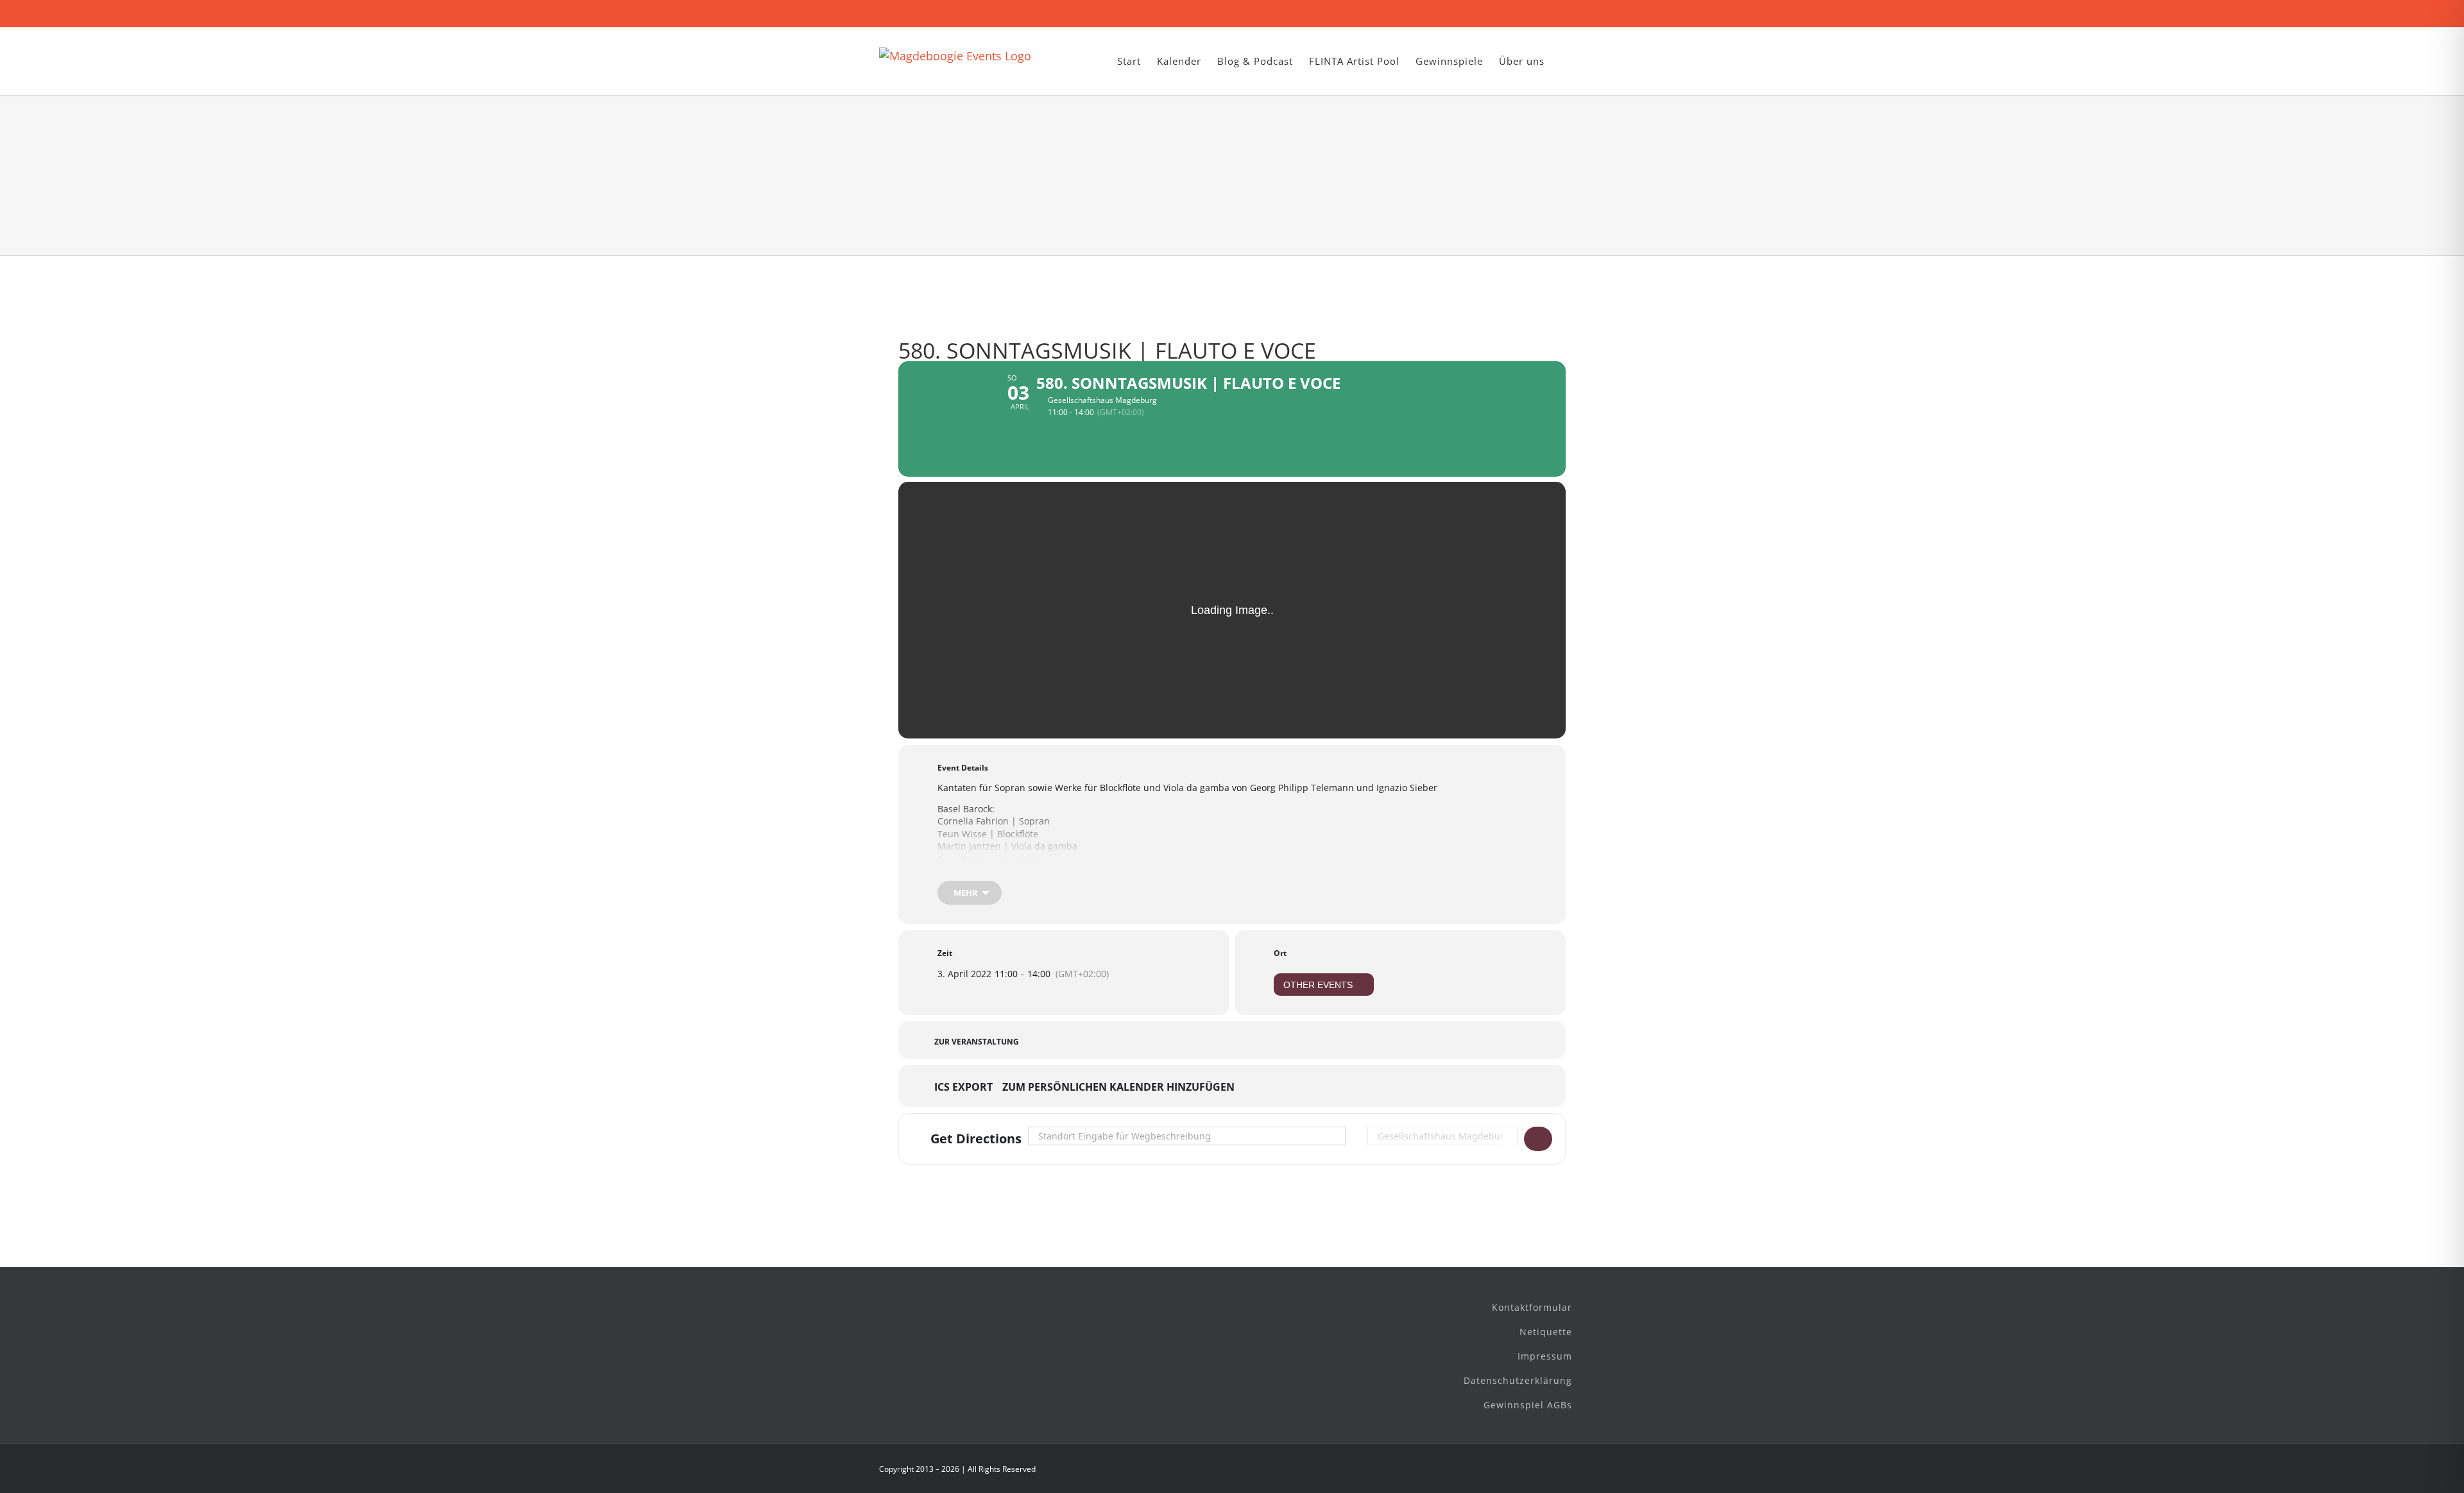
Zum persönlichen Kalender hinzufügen (1118, 1088)
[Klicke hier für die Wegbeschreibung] (1538, 1139)
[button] (1565, 61)
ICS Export (963, 1088)
